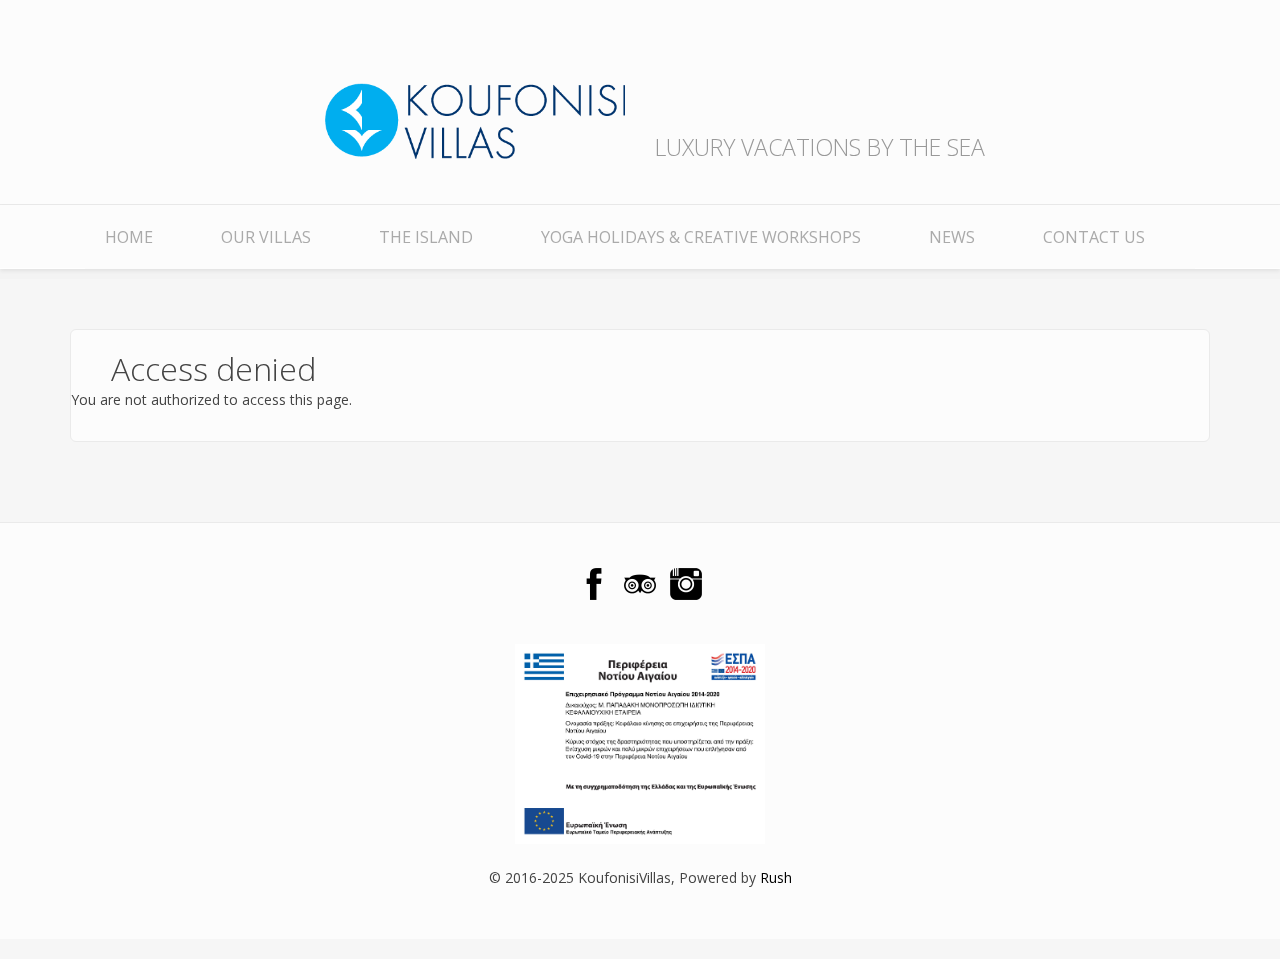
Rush (776, 877)
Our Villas (266, 237)
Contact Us (1094, 237)
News (952, 237)
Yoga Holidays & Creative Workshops (701, 237)
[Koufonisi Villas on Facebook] (594, 584)
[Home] (475, 98)
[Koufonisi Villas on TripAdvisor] (640, 584)
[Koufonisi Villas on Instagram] (686, 584)
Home (129, 237)
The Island (426, 237)
